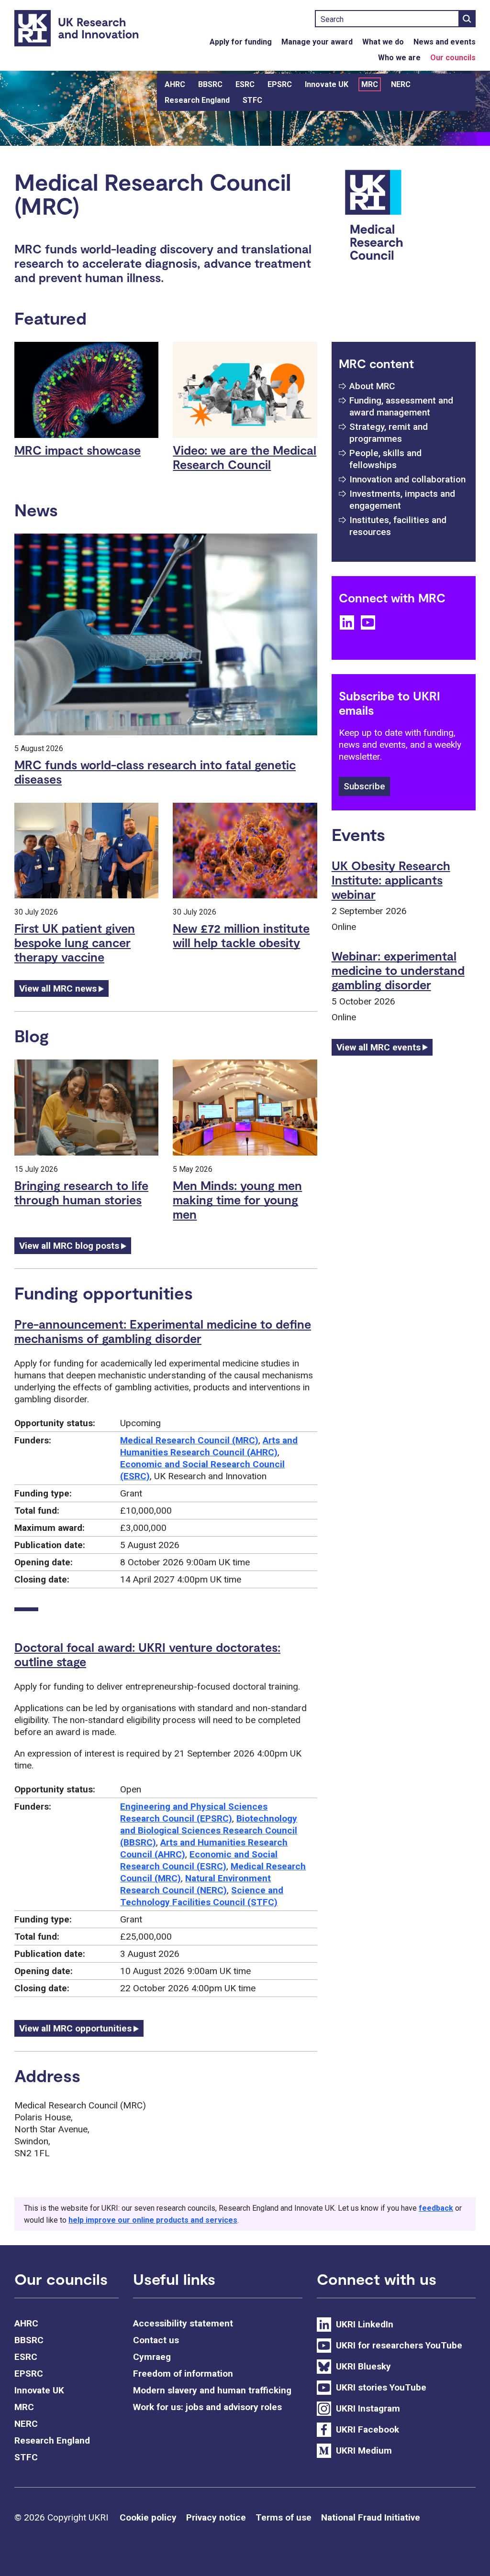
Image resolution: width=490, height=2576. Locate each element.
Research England (197, 100)
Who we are (399, 58)
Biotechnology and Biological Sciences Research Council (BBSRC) (209, 1830)
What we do (383, 42)
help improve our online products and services (153, 2220)
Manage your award (317, 42)
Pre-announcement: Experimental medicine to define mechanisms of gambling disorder (163, 1331)
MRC (370, 84)
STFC (252, 100)
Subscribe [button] (364, 786)
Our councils (453, 58)
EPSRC (280, 84)
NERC (401, 84)
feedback (436, 2208)
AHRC (175, 84)
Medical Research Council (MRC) (189, 1440)
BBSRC (210, 84)
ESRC (245, 84)
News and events (445, 42)
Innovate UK (327, 84)
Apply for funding (241, 42)
